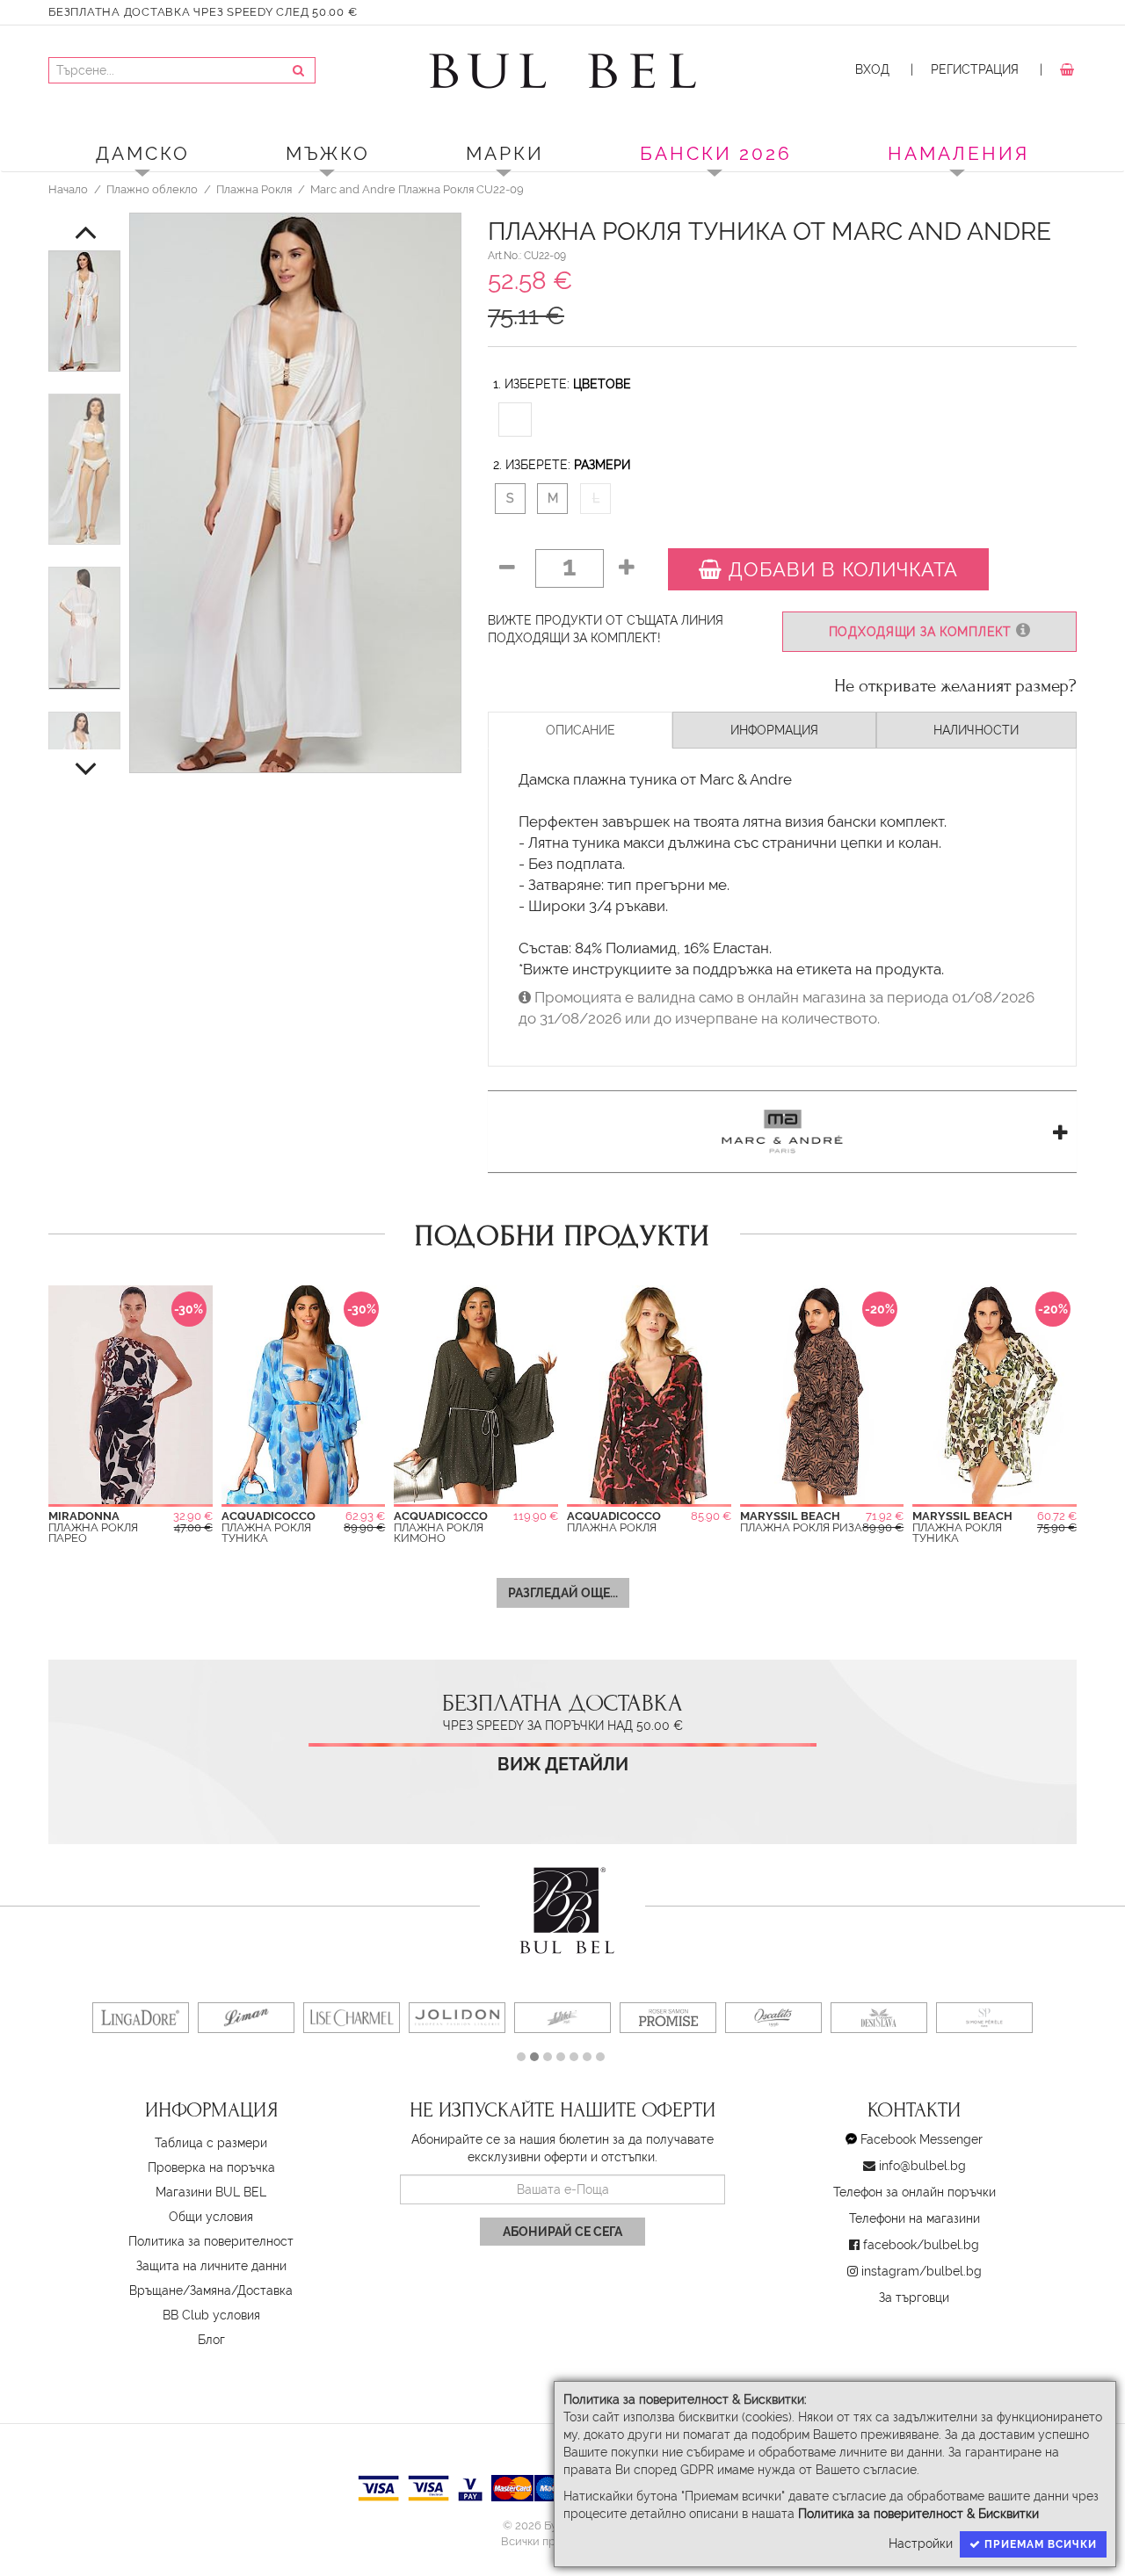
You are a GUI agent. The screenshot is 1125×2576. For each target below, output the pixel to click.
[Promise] (668, 2018)
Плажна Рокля (254, 189)
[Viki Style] (562, 2018)
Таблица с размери (211, 2143)
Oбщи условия (211, 2217)
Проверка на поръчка (211, 2167)
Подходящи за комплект (922, 632)
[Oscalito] (773, 2018)
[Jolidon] (457, 2018)
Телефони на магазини (915, 2218)
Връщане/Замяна (180, 2290)
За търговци (914, 2297)
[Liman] (246, 2018)
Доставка (265, 2290)
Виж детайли (563, 1765)
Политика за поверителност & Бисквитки (918, 2514)
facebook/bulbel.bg (921, 2245)
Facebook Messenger (922, 2139)
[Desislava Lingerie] (879, 2018)
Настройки (921, 2543)
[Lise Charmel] (352, 2018)
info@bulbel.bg (922, 2166)
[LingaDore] (141, 2018)
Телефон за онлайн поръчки (915, 2192)
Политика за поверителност (211, 2241)
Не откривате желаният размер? (955, 686)
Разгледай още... (563, 1593)
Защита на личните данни (211, 2266)
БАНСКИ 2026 (716, 153)
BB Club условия (211, 2315)
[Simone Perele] (984, 2018)
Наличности (976, 730)
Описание (581, 730)
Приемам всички (1039, 2544)
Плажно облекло (152, 189)
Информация (774, 730)
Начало (68, 189)
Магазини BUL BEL (211, 2192)
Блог (211, 2340)
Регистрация (975, 69)
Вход (872, 69)
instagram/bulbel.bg (922, 2271)
